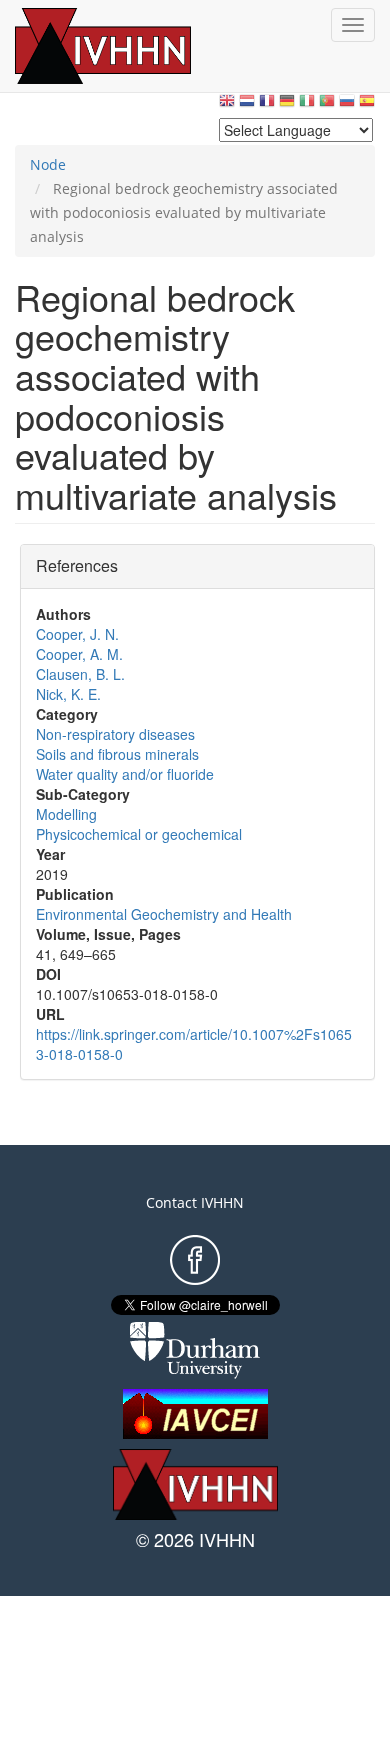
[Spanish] (367, 105)
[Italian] (307, 105)
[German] (287, 105)
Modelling (66, 814)
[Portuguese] (327, 105)
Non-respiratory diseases (115, 734)
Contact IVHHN (195, 1202)
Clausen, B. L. (80, 674)
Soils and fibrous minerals (117, 754)
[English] (227, 105)
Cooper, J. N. (77, 634)
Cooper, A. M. (79, 654)
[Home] (125, 46)
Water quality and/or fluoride (125, 774)
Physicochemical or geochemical (139, 834)
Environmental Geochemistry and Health (164, 914)
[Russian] (347, 105)
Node (48, 164)
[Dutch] (247, 105)
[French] (267, 105)
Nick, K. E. (68, 694)
